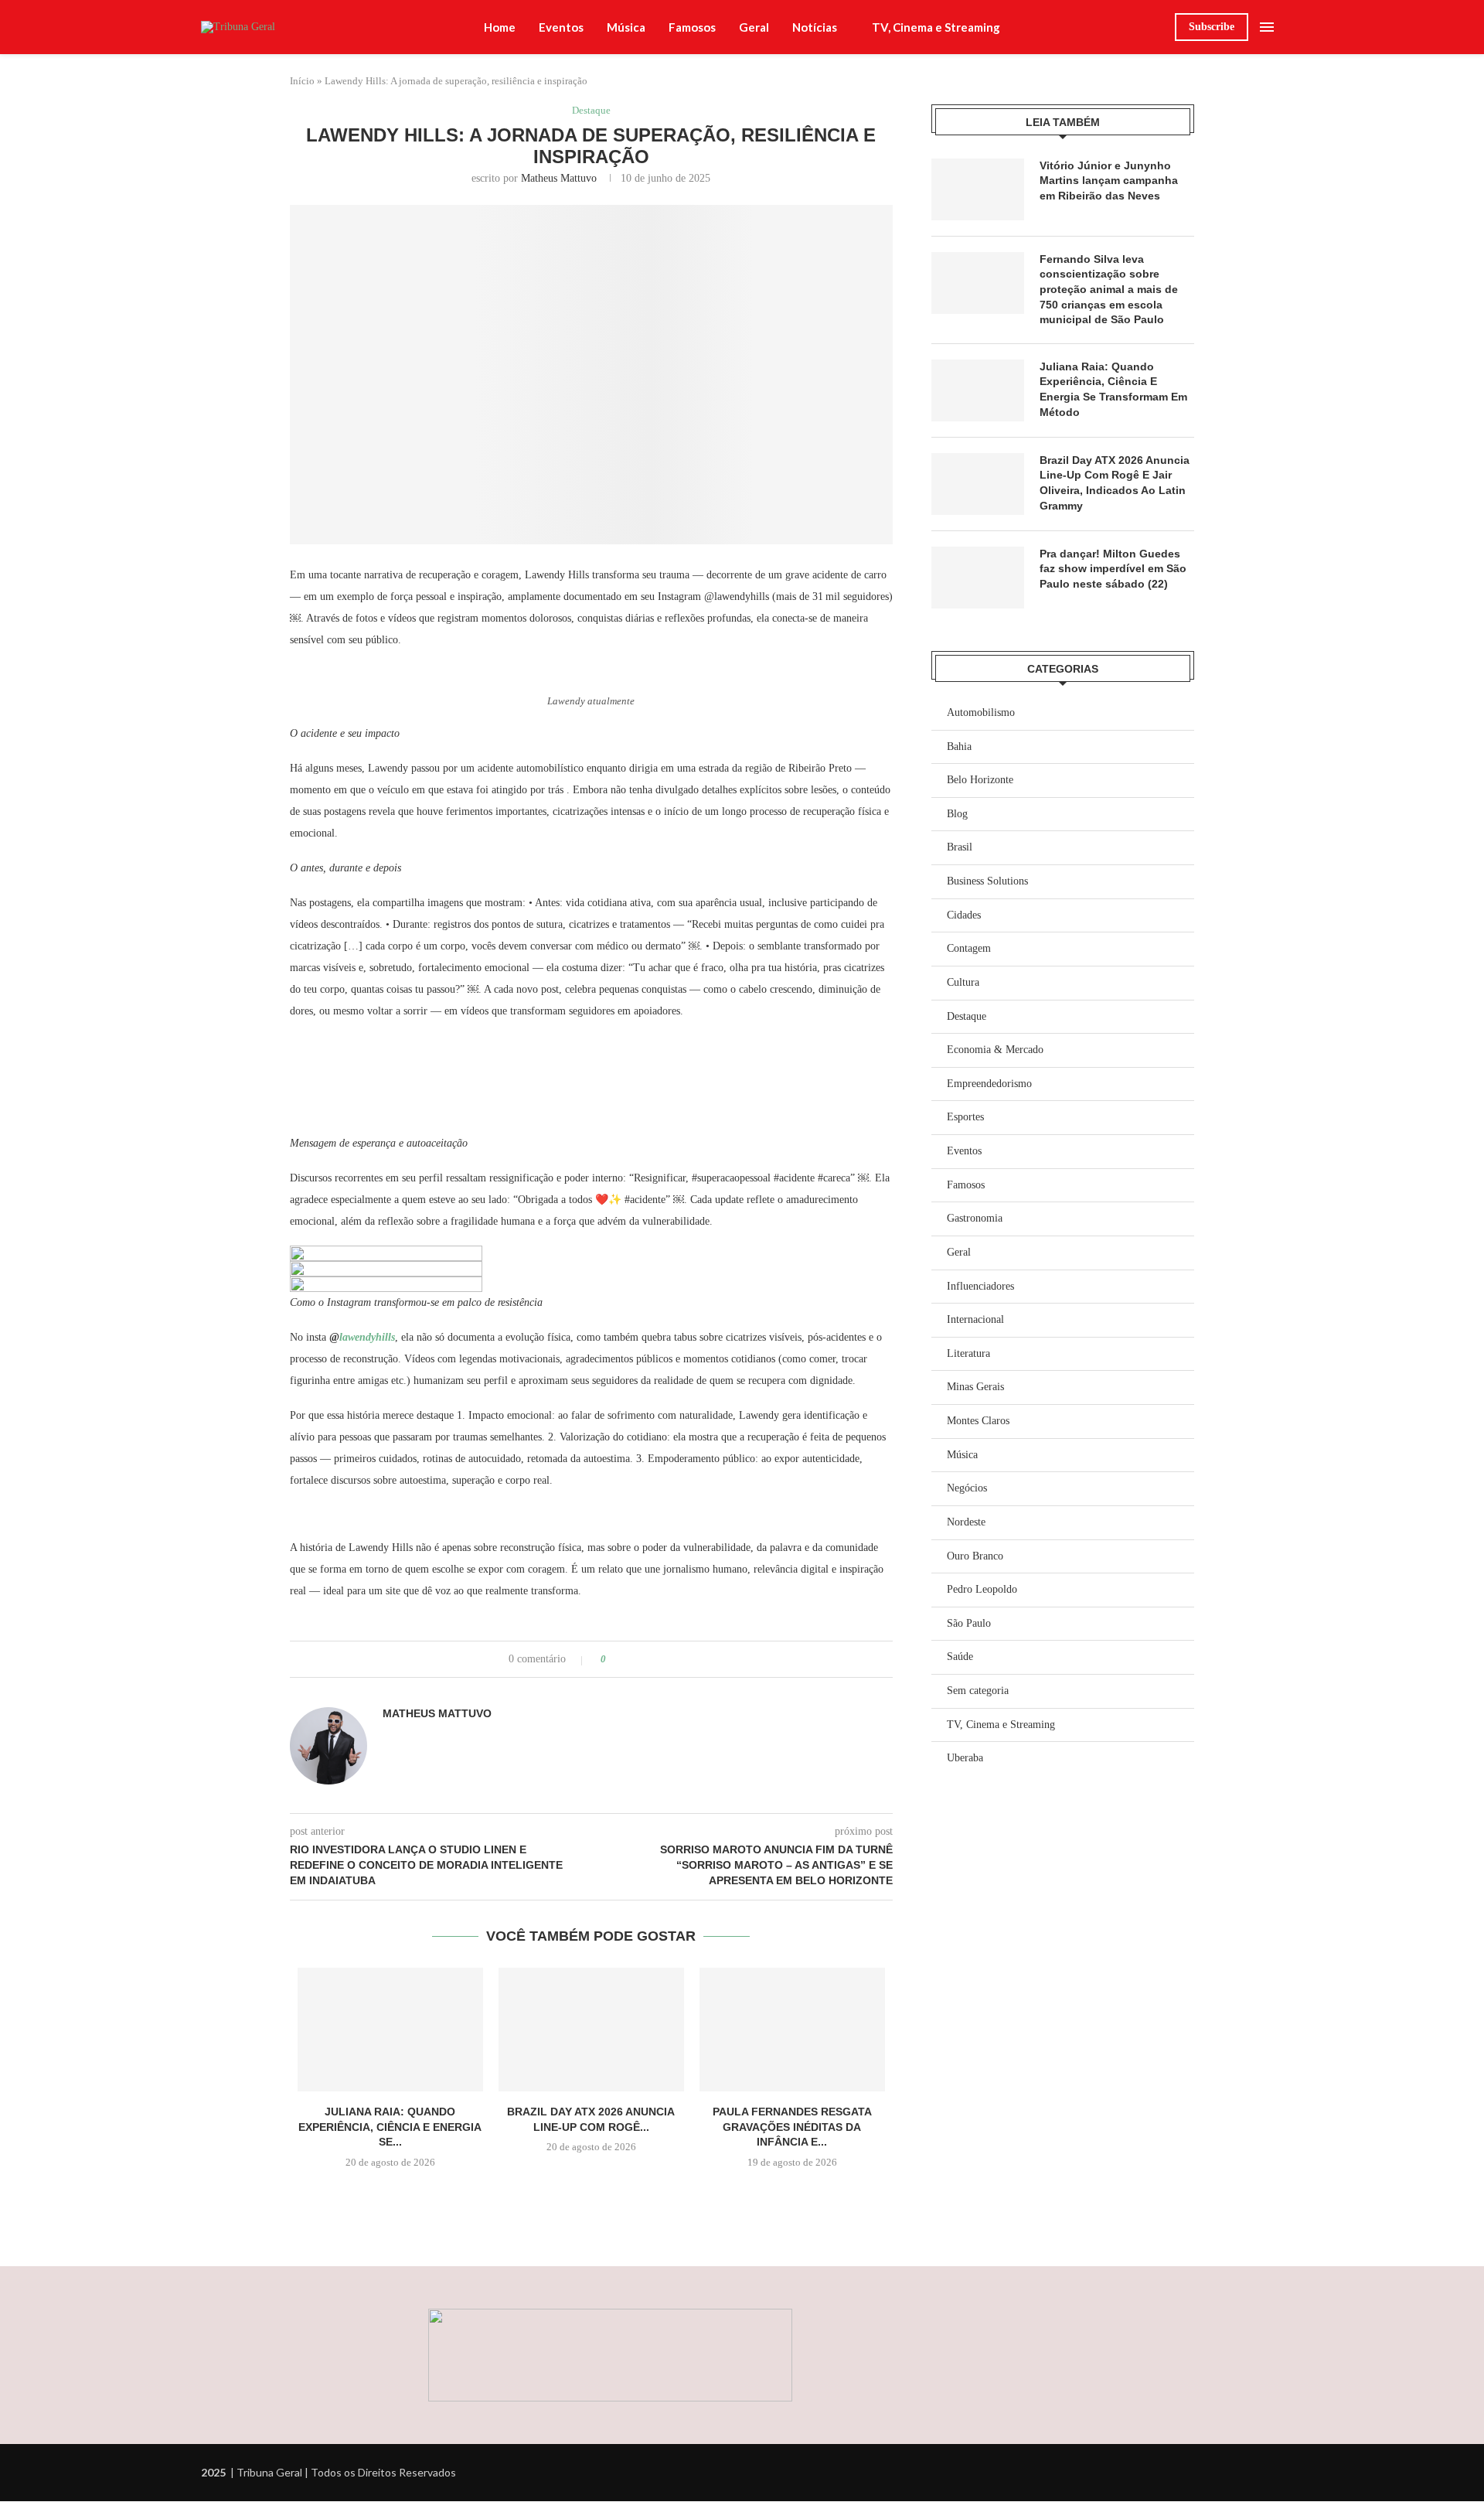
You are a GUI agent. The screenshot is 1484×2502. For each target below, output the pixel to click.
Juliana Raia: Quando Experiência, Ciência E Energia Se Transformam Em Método (1113, 389)
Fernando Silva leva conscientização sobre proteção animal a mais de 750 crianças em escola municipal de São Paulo (1109, 289)
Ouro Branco (975, 1556)
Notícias (815, 27)
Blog (957, 814)
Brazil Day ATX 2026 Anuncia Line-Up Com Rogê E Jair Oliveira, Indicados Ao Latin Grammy (1115, 483)
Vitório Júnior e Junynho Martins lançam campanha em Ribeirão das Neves (1109, 181)
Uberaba (965, 1758)
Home (500, 27)
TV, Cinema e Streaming (936, 27)
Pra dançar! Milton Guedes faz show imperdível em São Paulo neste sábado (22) (1113, 569)
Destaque (967, 1016)
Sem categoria (978, 1691)
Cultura (963, 982)
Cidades (964, 915)
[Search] (1156, 27)
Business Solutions (987, 881)
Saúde (960, 1657)
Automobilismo (981, 712)
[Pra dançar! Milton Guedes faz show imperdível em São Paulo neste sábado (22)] (978, 578)
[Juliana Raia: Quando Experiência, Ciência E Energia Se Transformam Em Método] (390, 2030)
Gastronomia (975, 1218)
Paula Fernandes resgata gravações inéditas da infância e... (792, 2127)
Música (626, 27)
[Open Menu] (1267, 27)
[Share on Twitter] (647, 1659)
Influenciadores (980, 1286)
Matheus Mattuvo (559, 178)
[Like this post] (614, 1659)
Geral (754, 27)
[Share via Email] (676, 1659)
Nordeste (966, 1522)
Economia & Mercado (995, 1050)
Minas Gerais (975, 1387)
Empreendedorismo (989, 1084)
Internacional (975, 1319)
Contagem (969, 948)
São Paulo (969, 1623)
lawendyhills (367, 1337)
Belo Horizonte (980, 780)
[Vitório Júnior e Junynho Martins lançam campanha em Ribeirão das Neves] (978, 189)
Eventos (561, 27)
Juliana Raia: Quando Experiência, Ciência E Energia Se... (390, 2127)
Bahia (959, 747)
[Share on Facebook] (632, 1659)
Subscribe (1212, 27)
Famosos (692, 27)
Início (302, 81)
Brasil (960, 847)
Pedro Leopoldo (982, 1589)
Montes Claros (978, 1421)
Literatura (968, 1353)
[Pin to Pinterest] (661, 1659)
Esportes (965, 1117)
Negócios (967, 1488)
